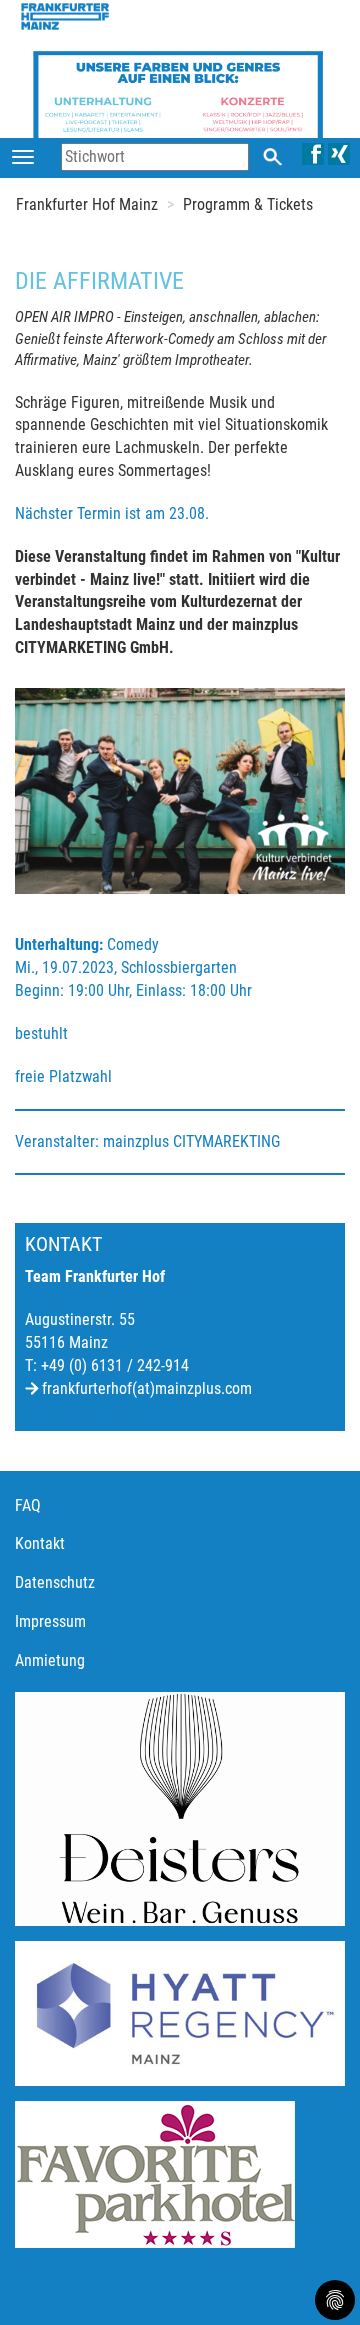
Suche (272, 156)
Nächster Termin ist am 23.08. (112, 513)
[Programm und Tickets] (178, 100)
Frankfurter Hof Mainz (87, 204)
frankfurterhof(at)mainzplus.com (147, 1388)
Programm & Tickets (248, 204)
